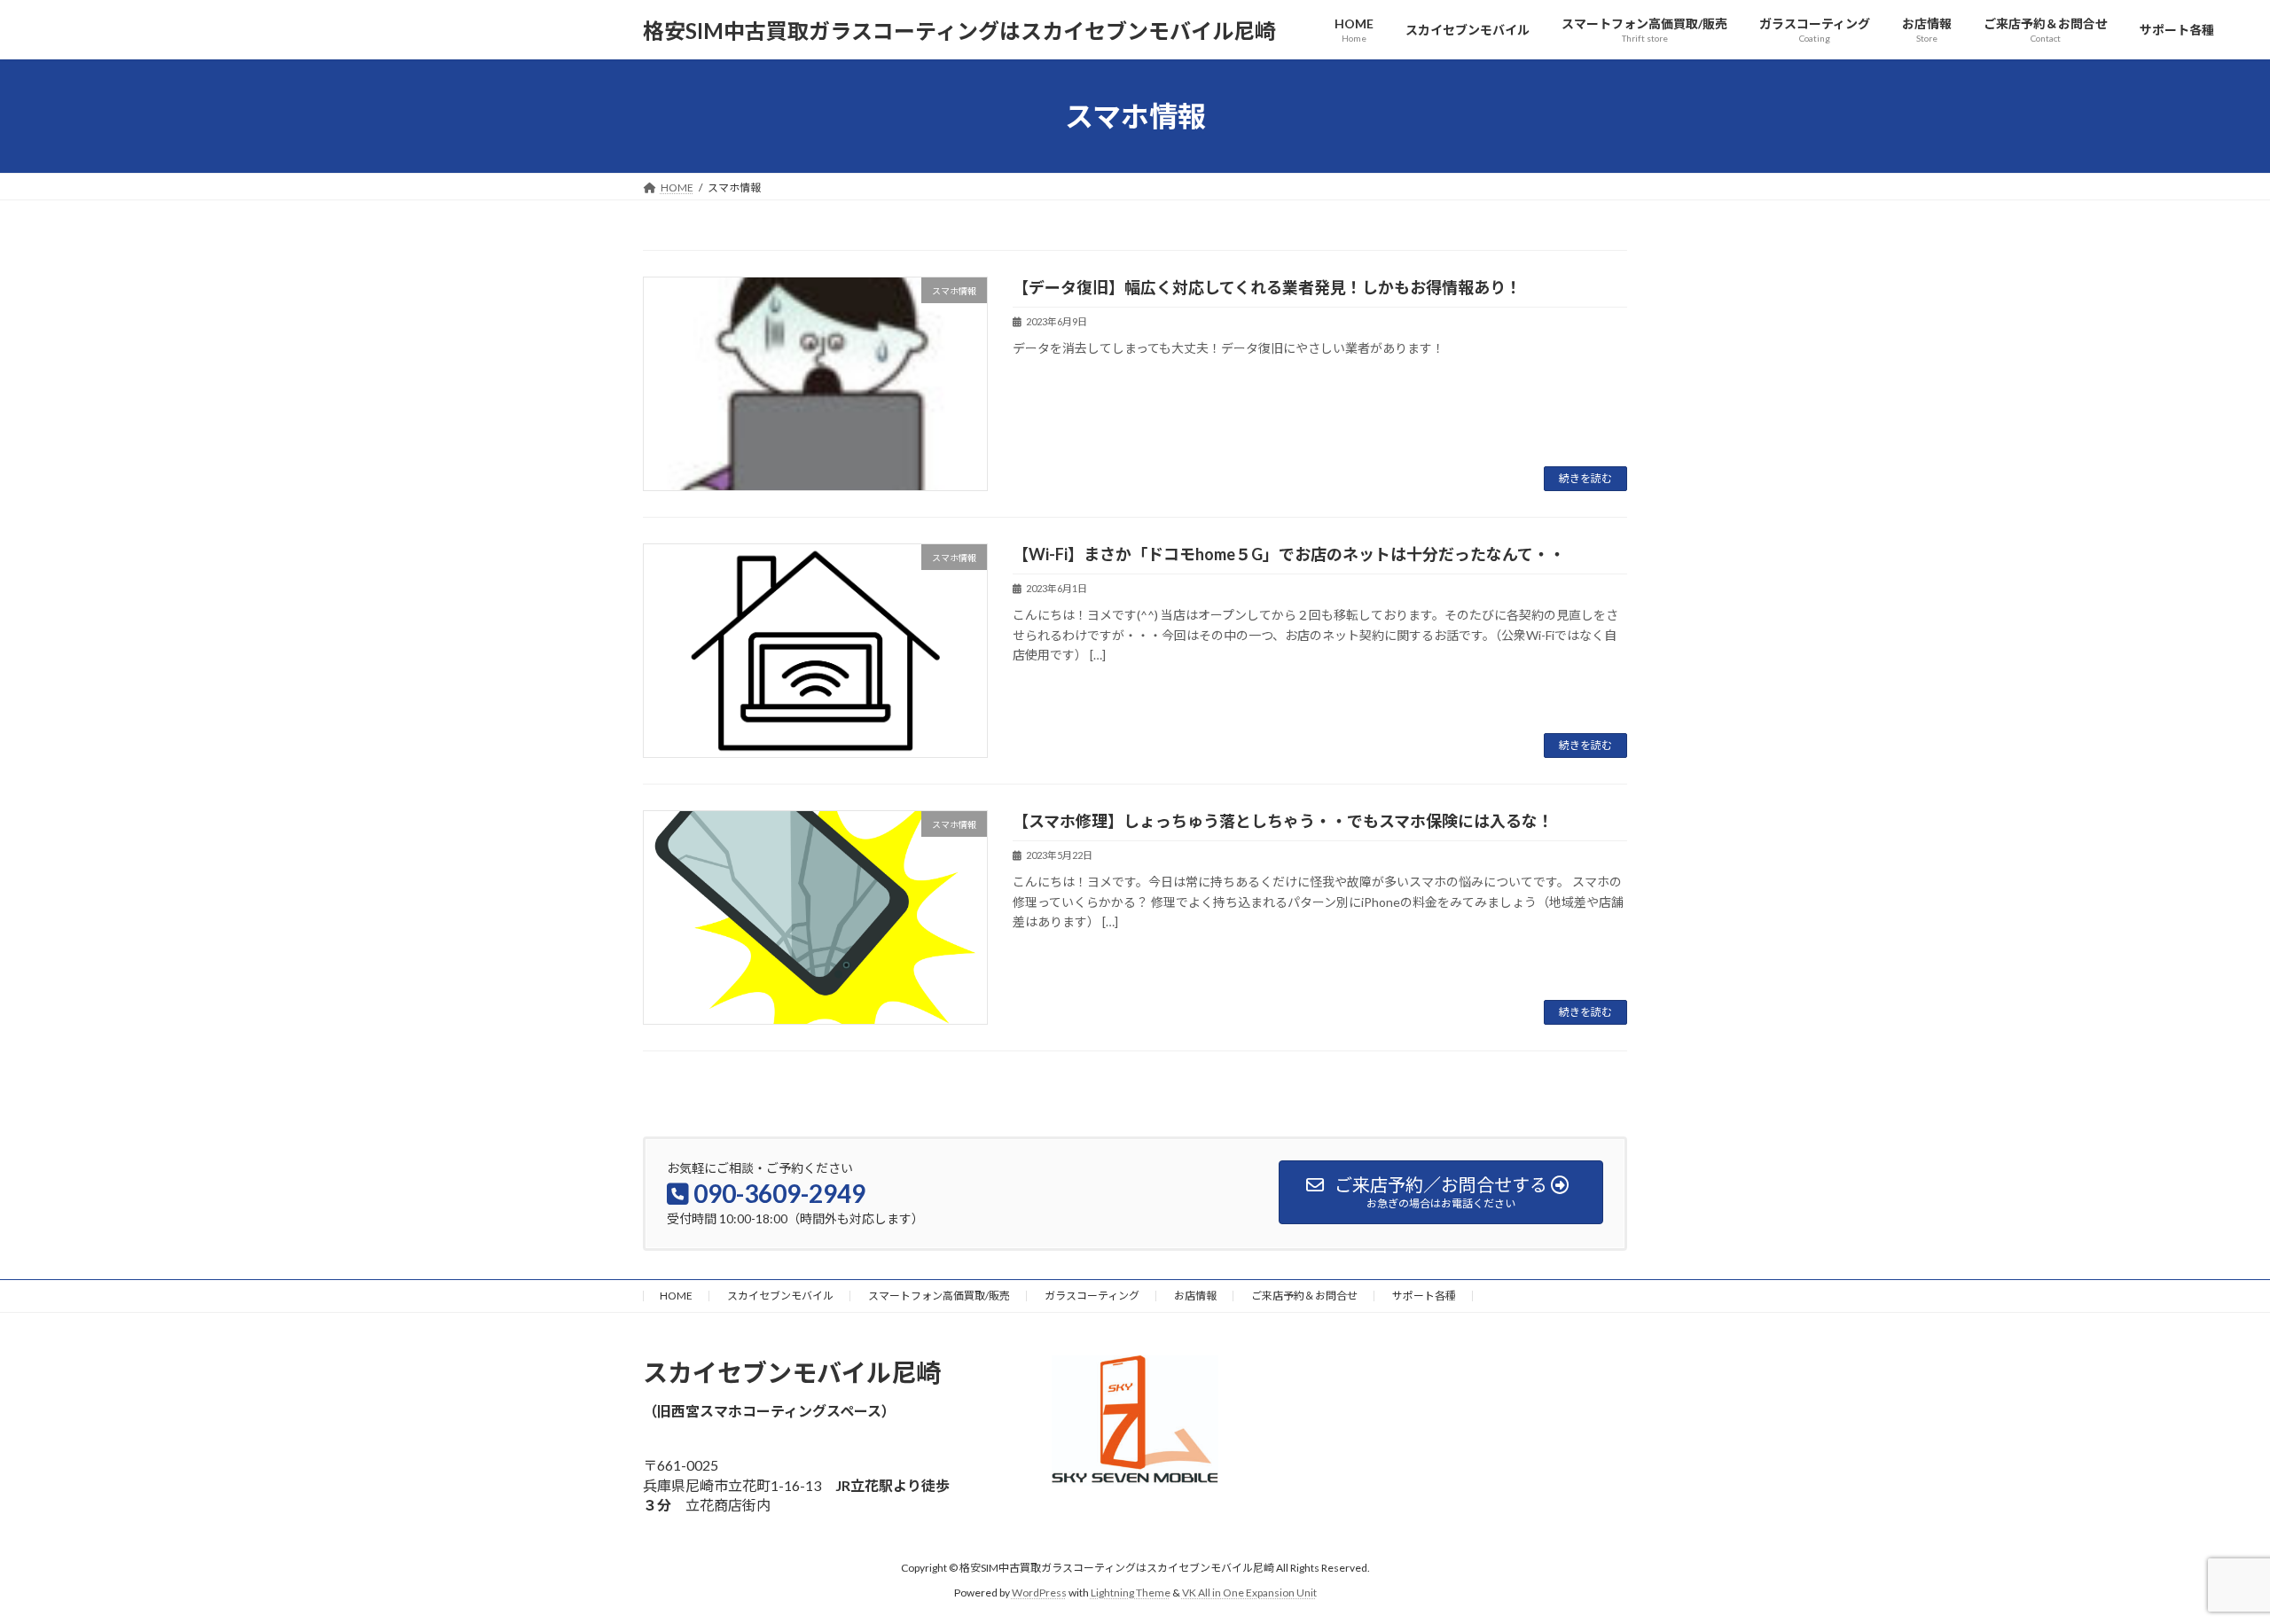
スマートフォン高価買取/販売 (939, 1296)
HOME (676, 1296)
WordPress (1039, 1593)
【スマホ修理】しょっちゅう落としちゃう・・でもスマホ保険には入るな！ (1283, 821)
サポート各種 (1424, 1296)
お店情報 (1195, 1296)
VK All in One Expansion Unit (1249, 1593)
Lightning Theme (1131, 1593)
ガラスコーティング (1092, 1296)
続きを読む (1585, 478)
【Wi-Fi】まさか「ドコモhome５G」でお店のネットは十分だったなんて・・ (1289, 554)
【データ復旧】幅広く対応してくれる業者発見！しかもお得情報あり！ (1267, 287)
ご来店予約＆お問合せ (1304, 1296)
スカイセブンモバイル (780, 1296)
